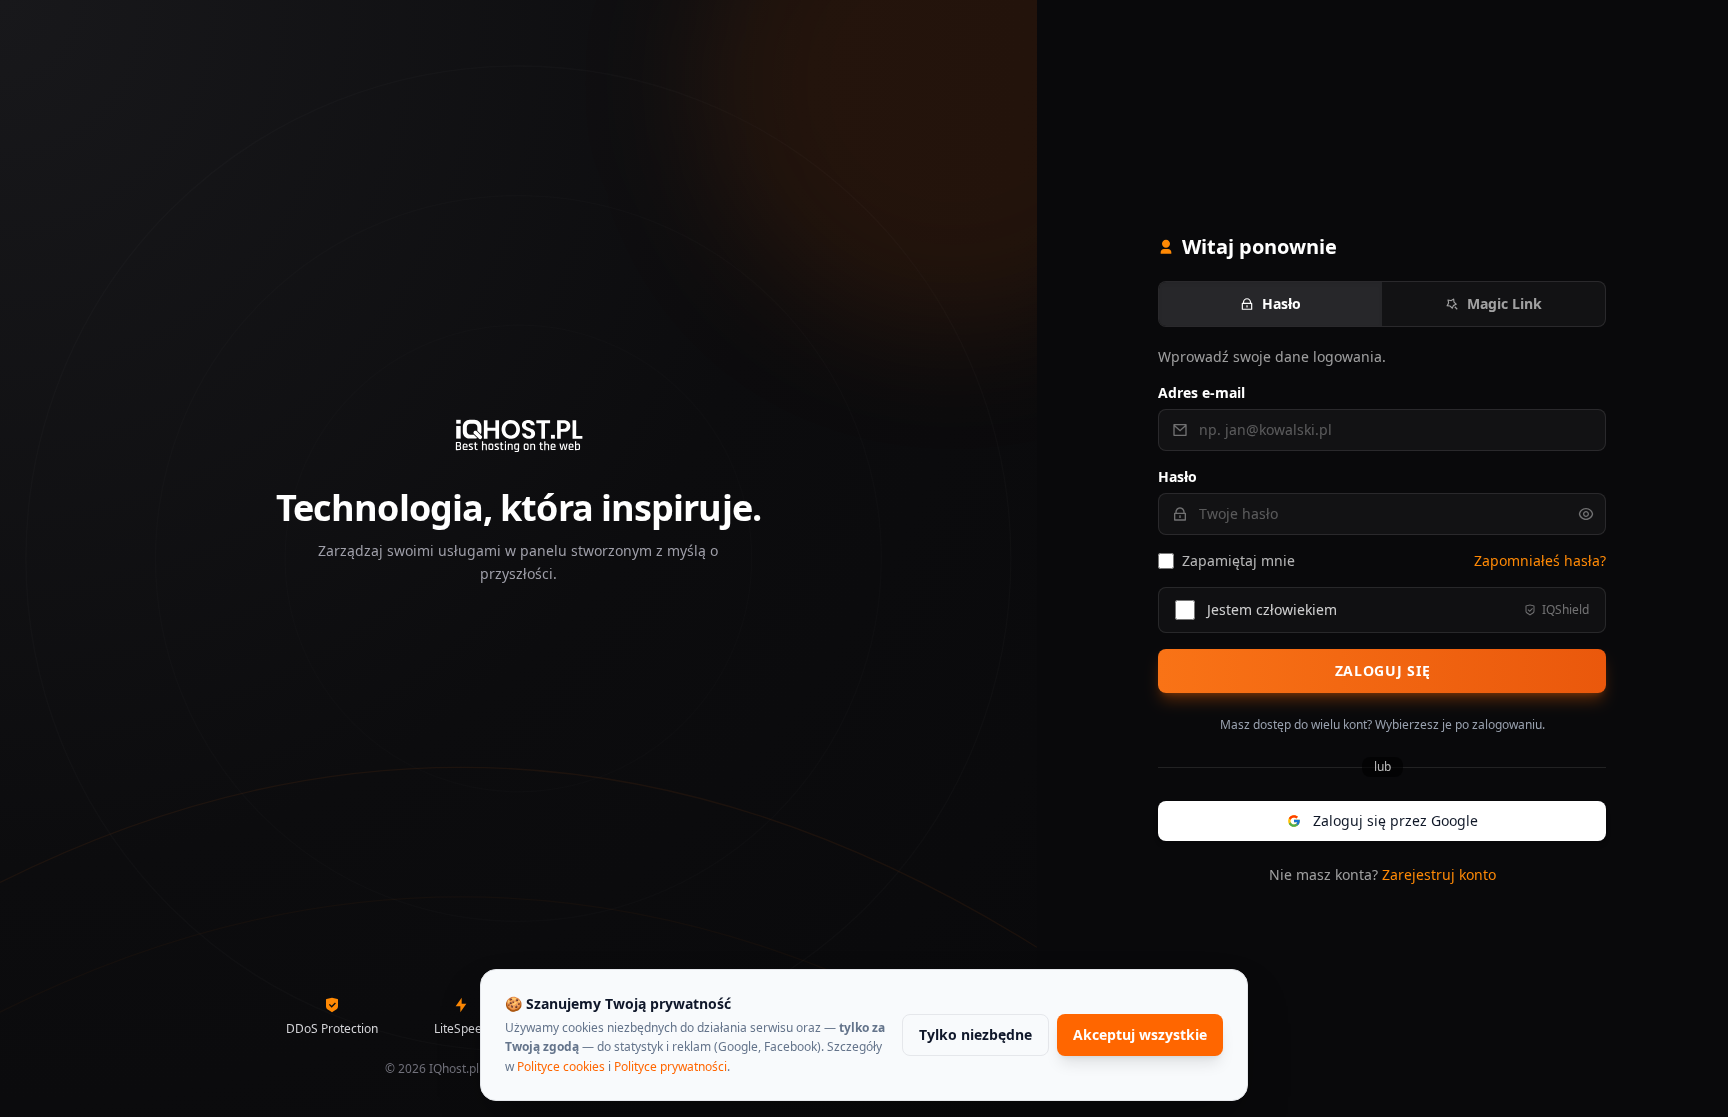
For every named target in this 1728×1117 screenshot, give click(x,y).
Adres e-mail (1201, 392)
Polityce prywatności (670, 1066)
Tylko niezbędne (975, 1034)
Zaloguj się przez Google (1395, 820)
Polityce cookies (561, 1066)
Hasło (1281, 303)
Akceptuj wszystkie (1140, 1034)
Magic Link (1504, 303)
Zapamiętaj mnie (1238, 560)
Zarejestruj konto (1439, 874)
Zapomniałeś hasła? (1540, 560)
